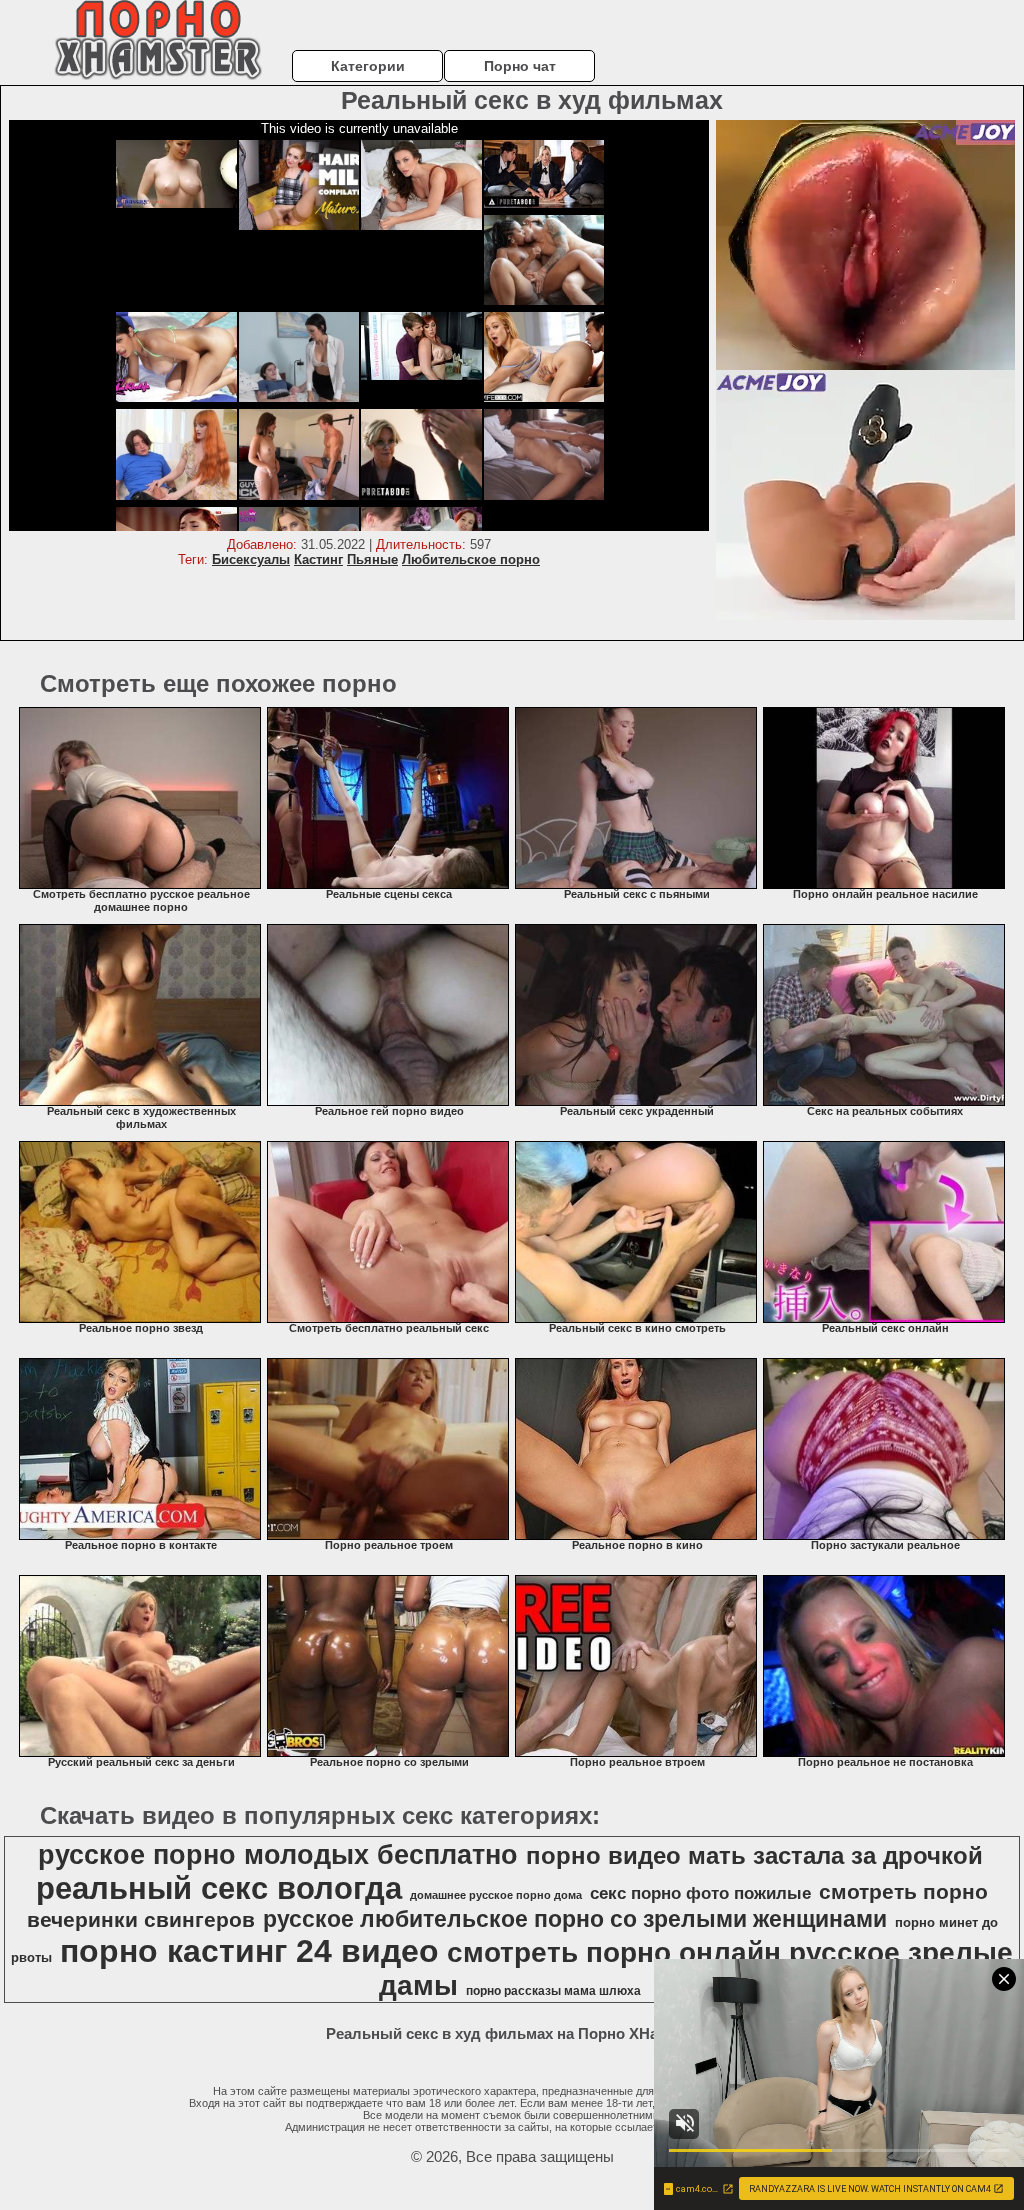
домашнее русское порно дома (496, 1895)
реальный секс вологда (219, 1888)
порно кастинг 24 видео (249, 1951)
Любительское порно (471, 559)
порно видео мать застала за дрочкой (754, 1855)
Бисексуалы (251, 559)
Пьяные (372, 559)
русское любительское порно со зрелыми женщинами (575, 1919)
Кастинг (318, 559)
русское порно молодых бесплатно (278, 1855)
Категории (368, 66)
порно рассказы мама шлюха (553, 1991)
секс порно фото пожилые (700, 1893)
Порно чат (520, 66)
